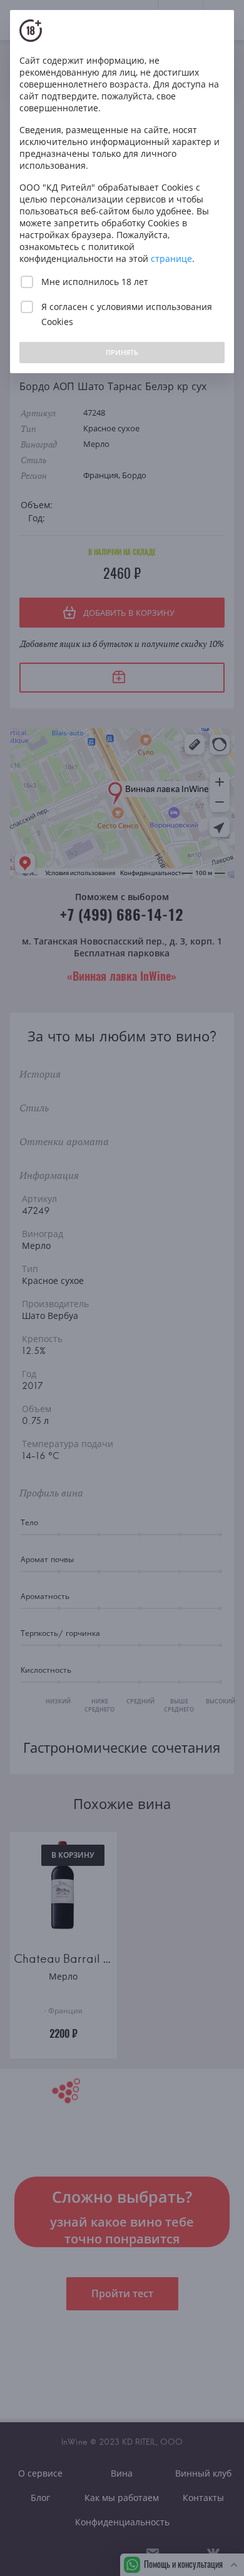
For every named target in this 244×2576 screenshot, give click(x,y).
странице (171, 258)
